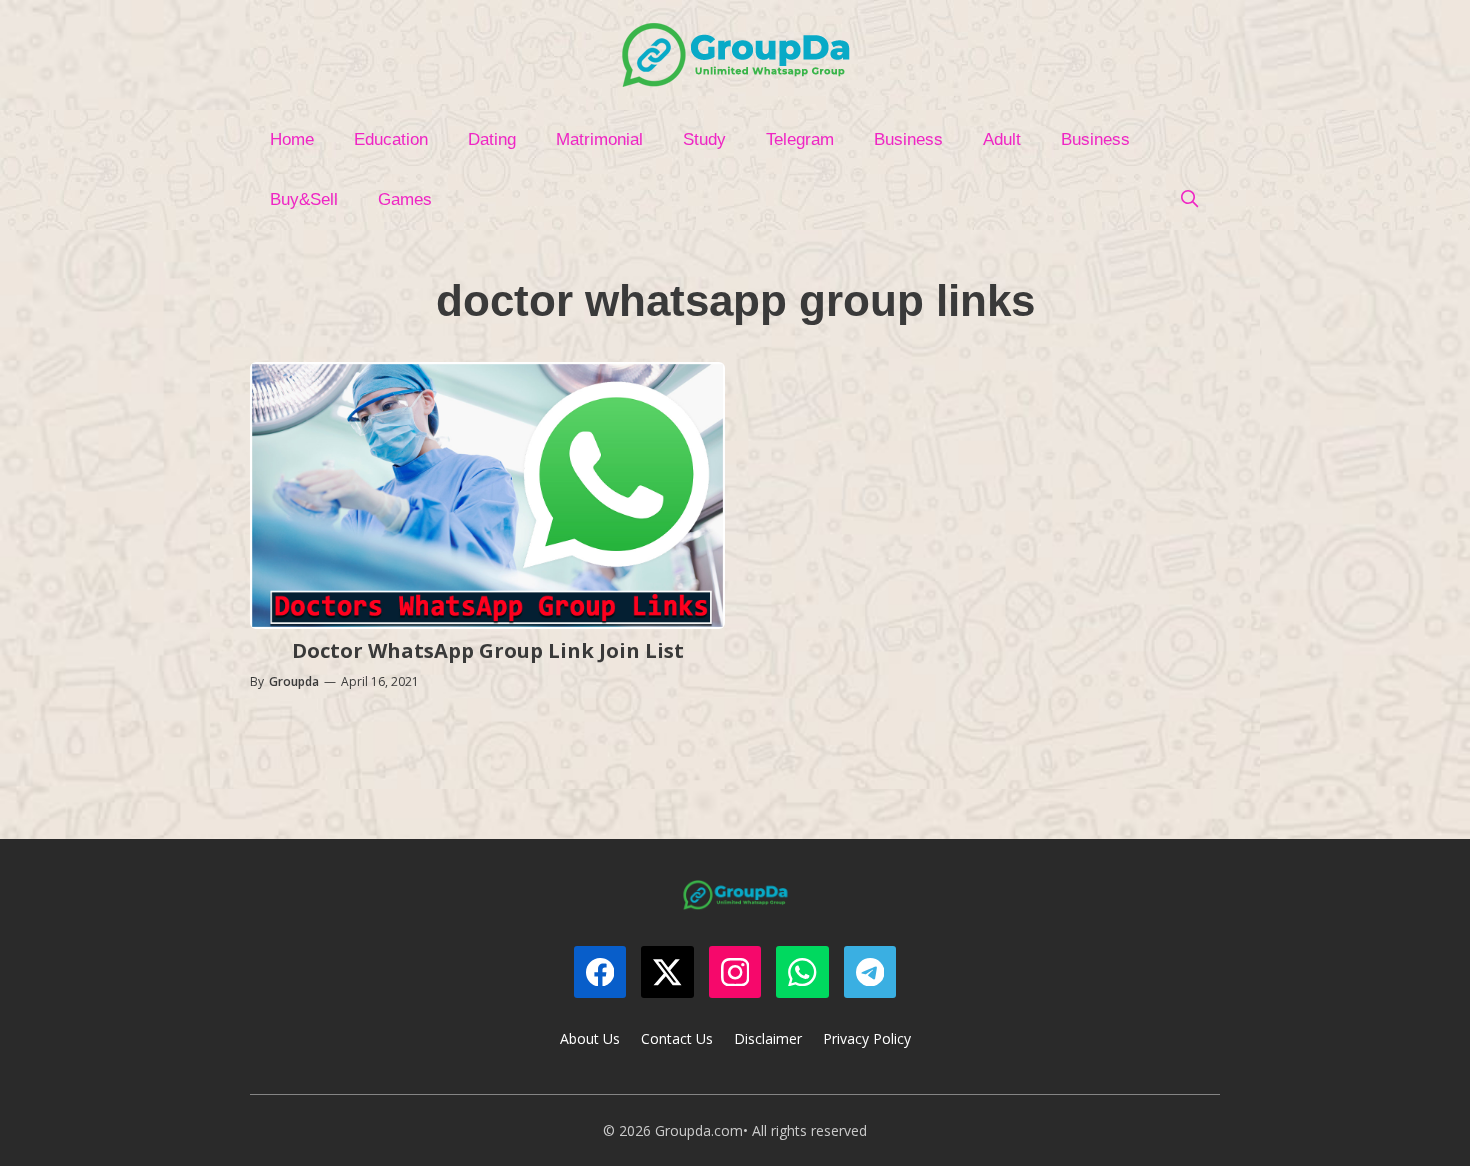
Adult (1002, 139)
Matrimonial (599, 139)
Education (391, 139)
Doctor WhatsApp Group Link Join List (488, 650)
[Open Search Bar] (1189, 200)
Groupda (294, 681)
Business (908, 139)
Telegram (800, 139)
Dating (492, 139)
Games (405, 199)
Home (292, 139)
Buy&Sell (304, 199)
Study (704, 139)
